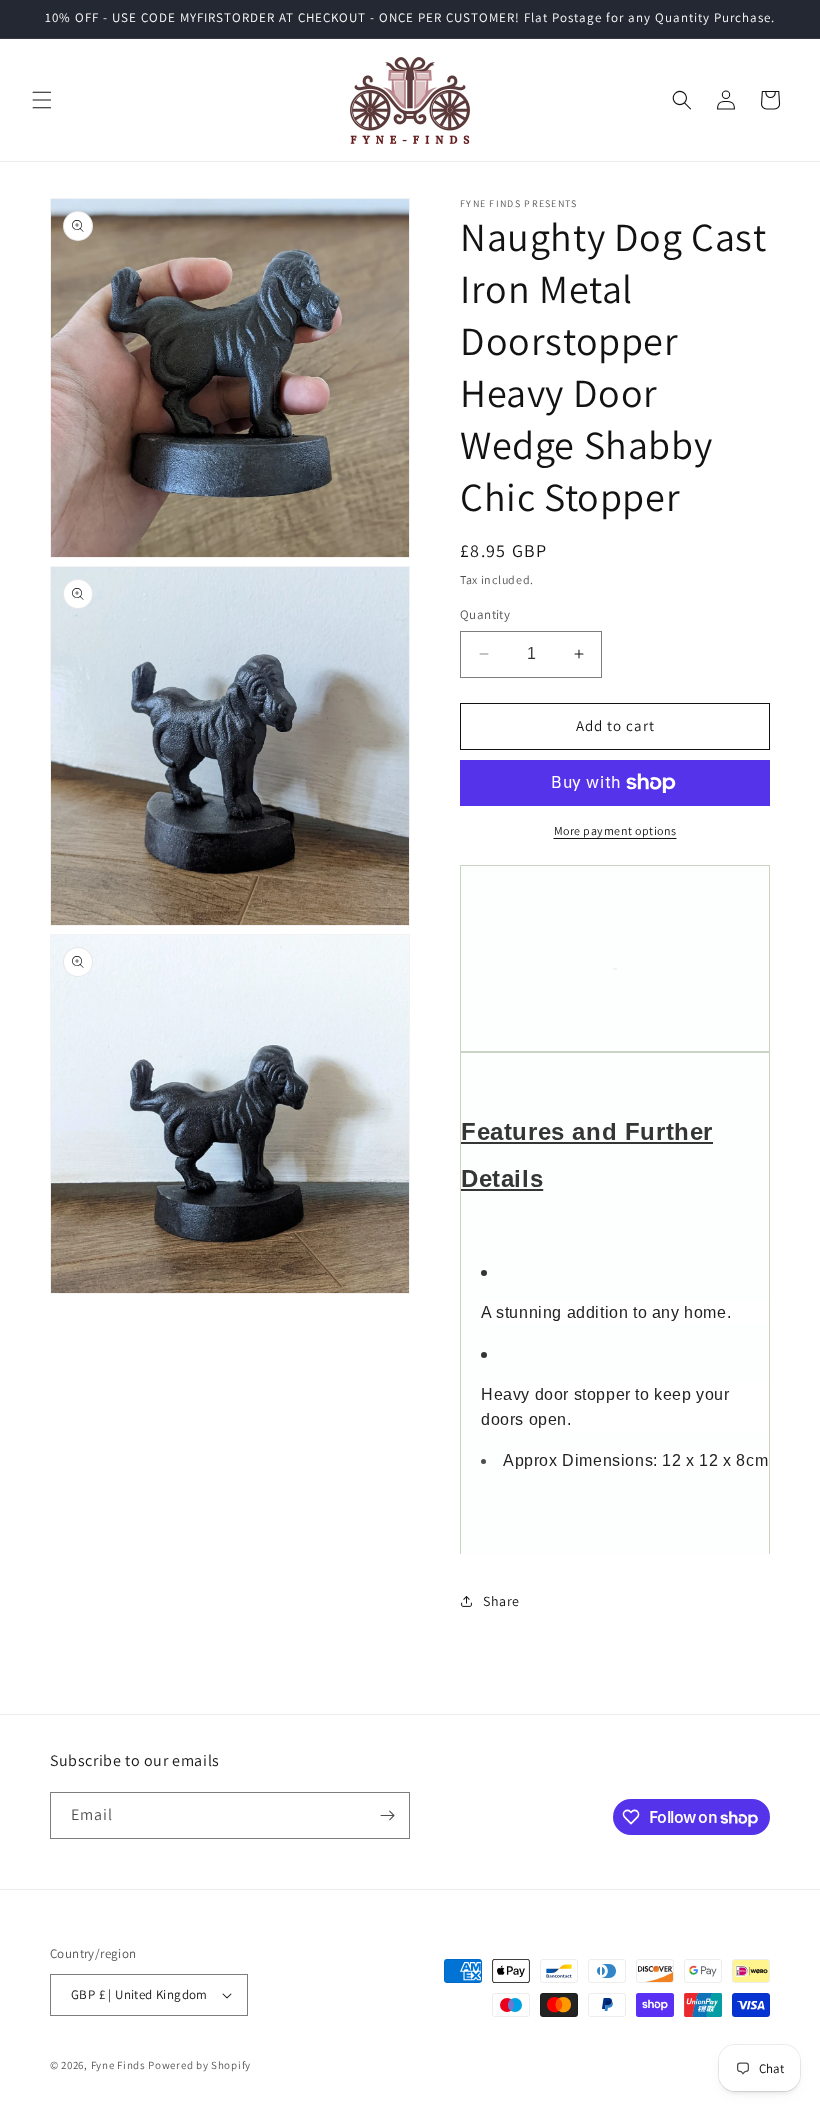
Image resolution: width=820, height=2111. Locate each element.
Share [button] (501, 1601)
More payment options (615, 830)
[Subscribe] (387, 1815)
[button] (42, 100)
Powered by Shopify (199, 2065)
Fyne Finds (118, 2065)
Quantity (485, 614)
